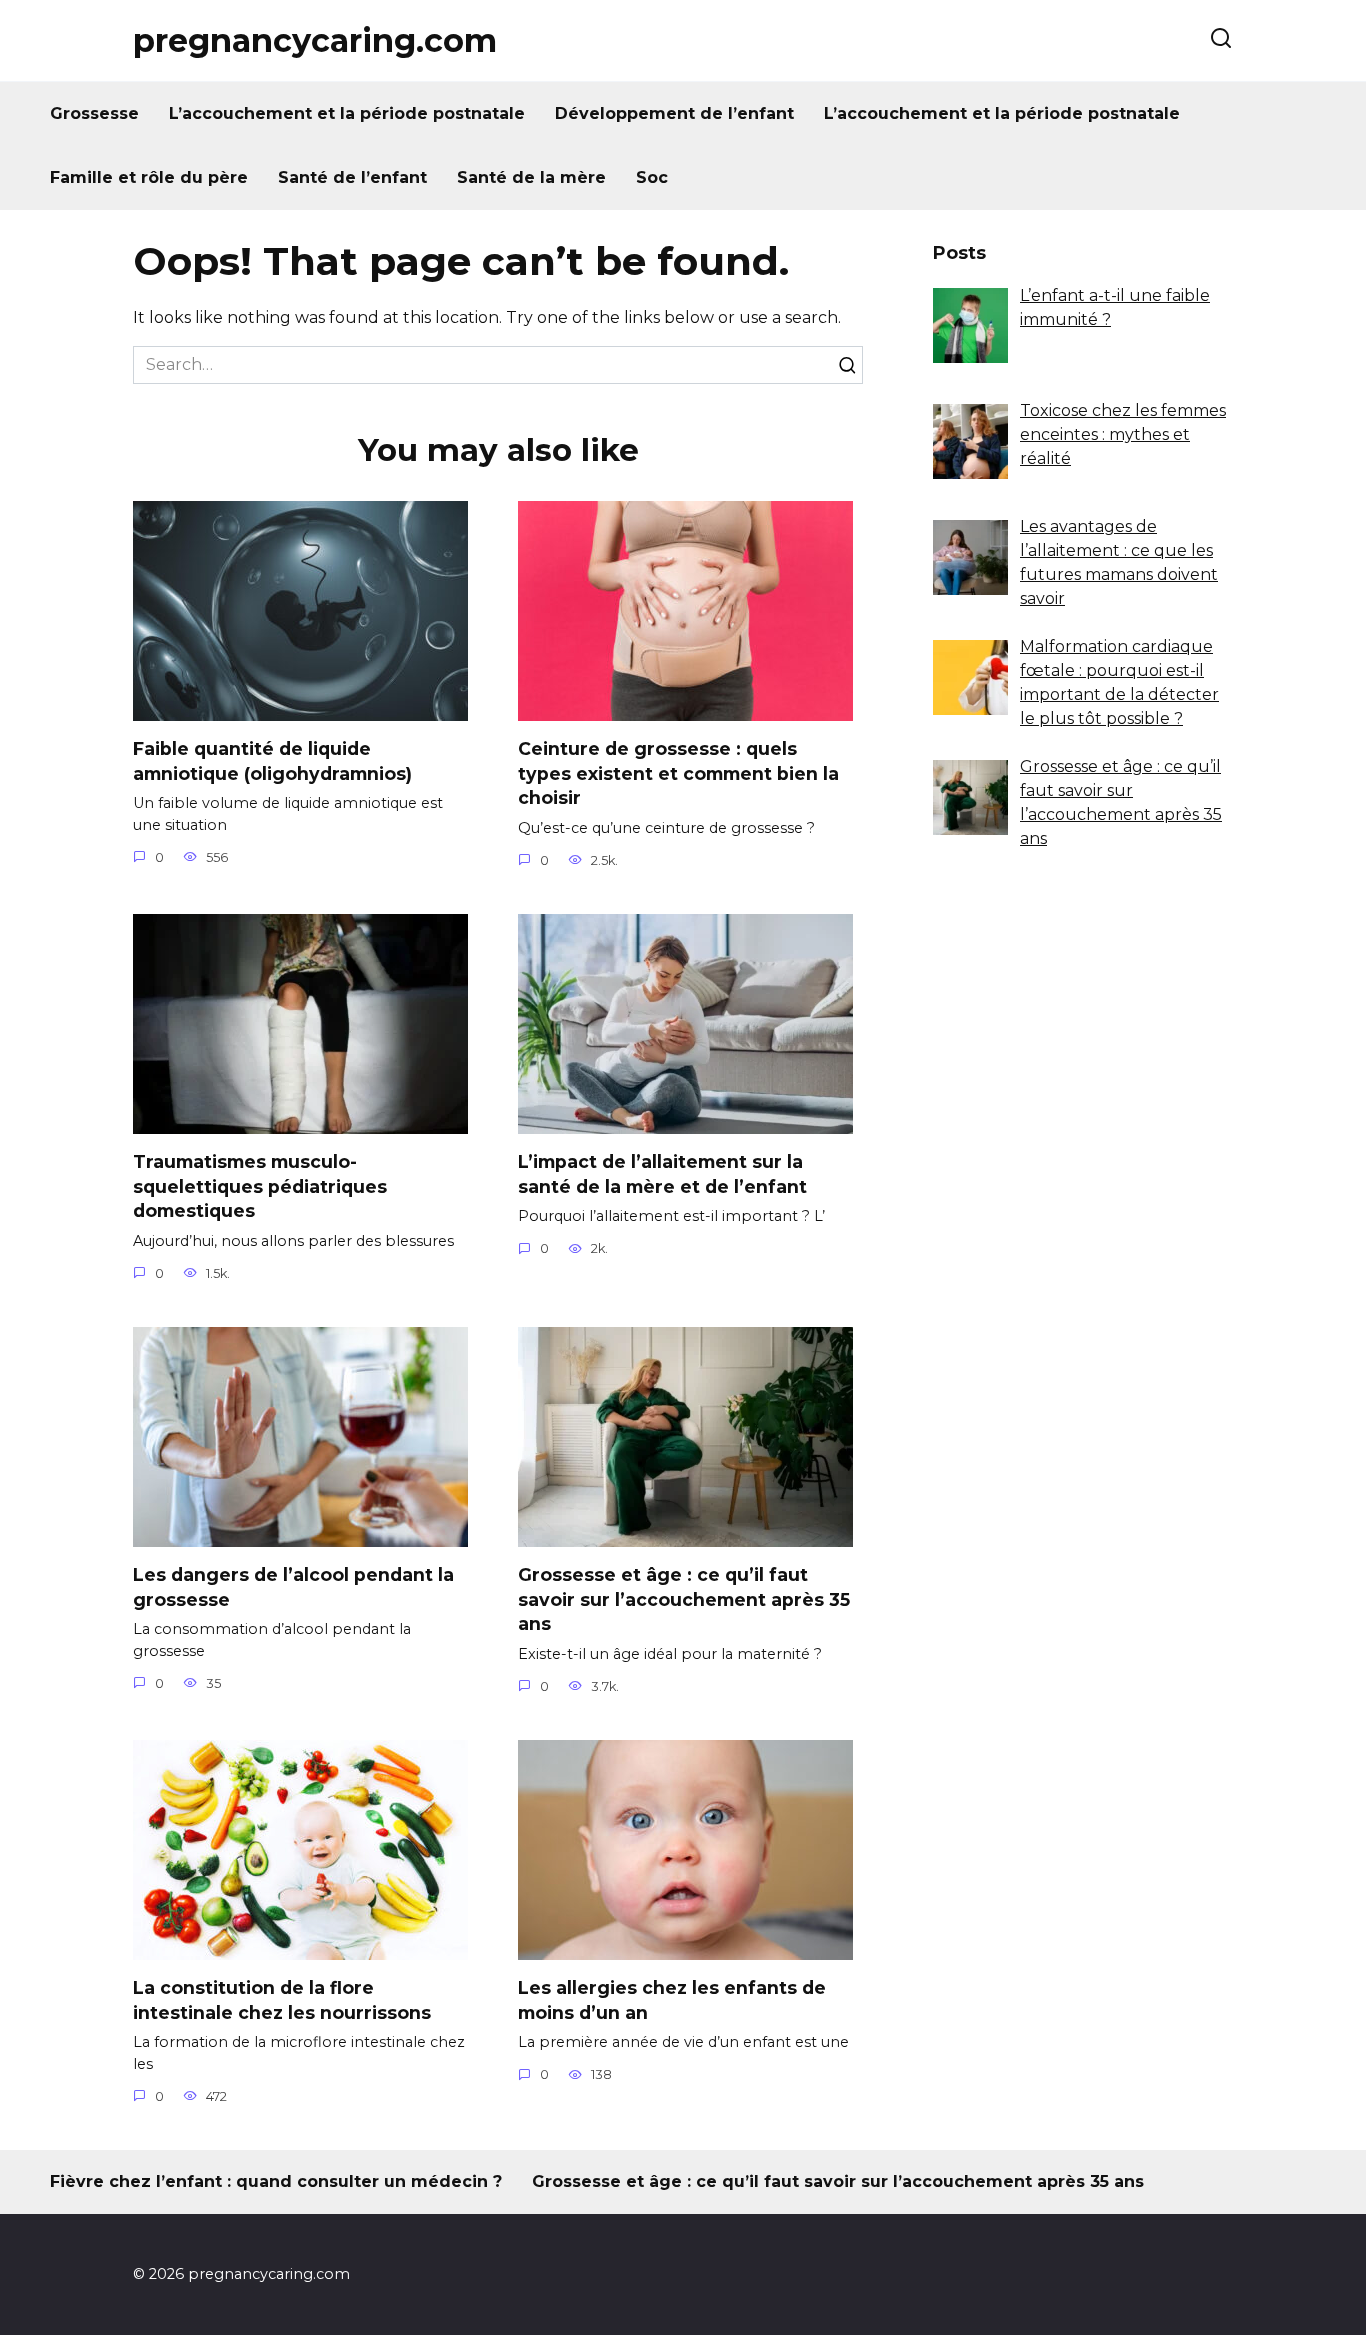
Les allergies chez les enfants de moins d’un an (672, 2000)
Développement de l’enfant (674, 113)
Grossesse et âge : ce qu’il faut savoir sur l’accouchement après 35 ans (684, 1599)
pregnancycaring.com (315, 40)
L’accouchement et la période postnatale (347, 113)
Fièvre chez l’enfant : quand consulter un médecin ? (276, 2181)
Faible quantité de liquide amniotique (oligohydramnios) (272, 761)
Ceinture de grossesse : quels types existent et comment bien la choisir (678, 773)
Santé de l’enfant (352, 177)
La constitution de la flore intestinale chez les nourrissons (282, 2000)
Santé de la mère (531, 177)
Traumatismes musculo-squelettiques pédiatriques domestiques (260, 1186)
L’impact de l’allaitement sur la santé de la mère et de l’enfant (662, 1174)
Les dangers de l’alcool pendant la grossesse (293, 1587)
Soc (652, 177)
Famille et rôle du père (149, 177)
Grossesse (94, 113)
